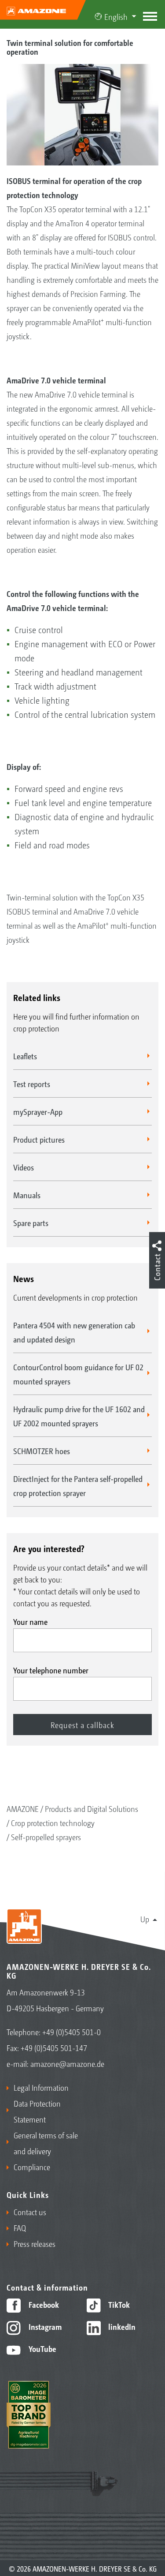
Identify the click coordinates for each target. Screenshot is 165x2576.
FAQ (20, 2227)
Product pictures (39, 1139)
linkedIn (121, 2326)
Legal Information (41, 2087)
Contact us (30, 2212)
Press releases (35, 2243)
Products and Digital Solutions (92, 1808)
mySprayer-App (38, 1111)
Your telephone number (51, 1670)
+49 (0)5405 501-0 (71, 2032)
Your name (30, 1621)
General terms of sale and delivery (46, 2143)
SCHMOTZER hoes (42, 1451)
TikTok (118, 2304)
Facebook (43, 2304)
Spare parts (31, 1222)
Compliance (32, 2167)
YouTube (42, 2348)
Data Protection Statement (37, 2111)
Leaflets (25, 1056)
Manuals (27, 1195)
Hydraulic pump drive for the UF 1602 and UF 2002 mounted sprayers (79, 1416)
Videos (24, 1167)
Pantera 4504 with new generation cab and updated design (74, 1332)
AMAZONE (23, 1808)
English (116, 16)
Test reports (32, 1084)
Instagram (44, 2326)
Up (145, 1919)
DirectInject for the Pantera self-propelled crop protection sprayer (78, 1485)
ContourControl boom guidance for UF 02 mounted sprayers (78, 1374)
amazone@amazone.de (67, 2063)
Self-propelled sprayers (46, 1837)
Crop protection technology (53, 1822)
